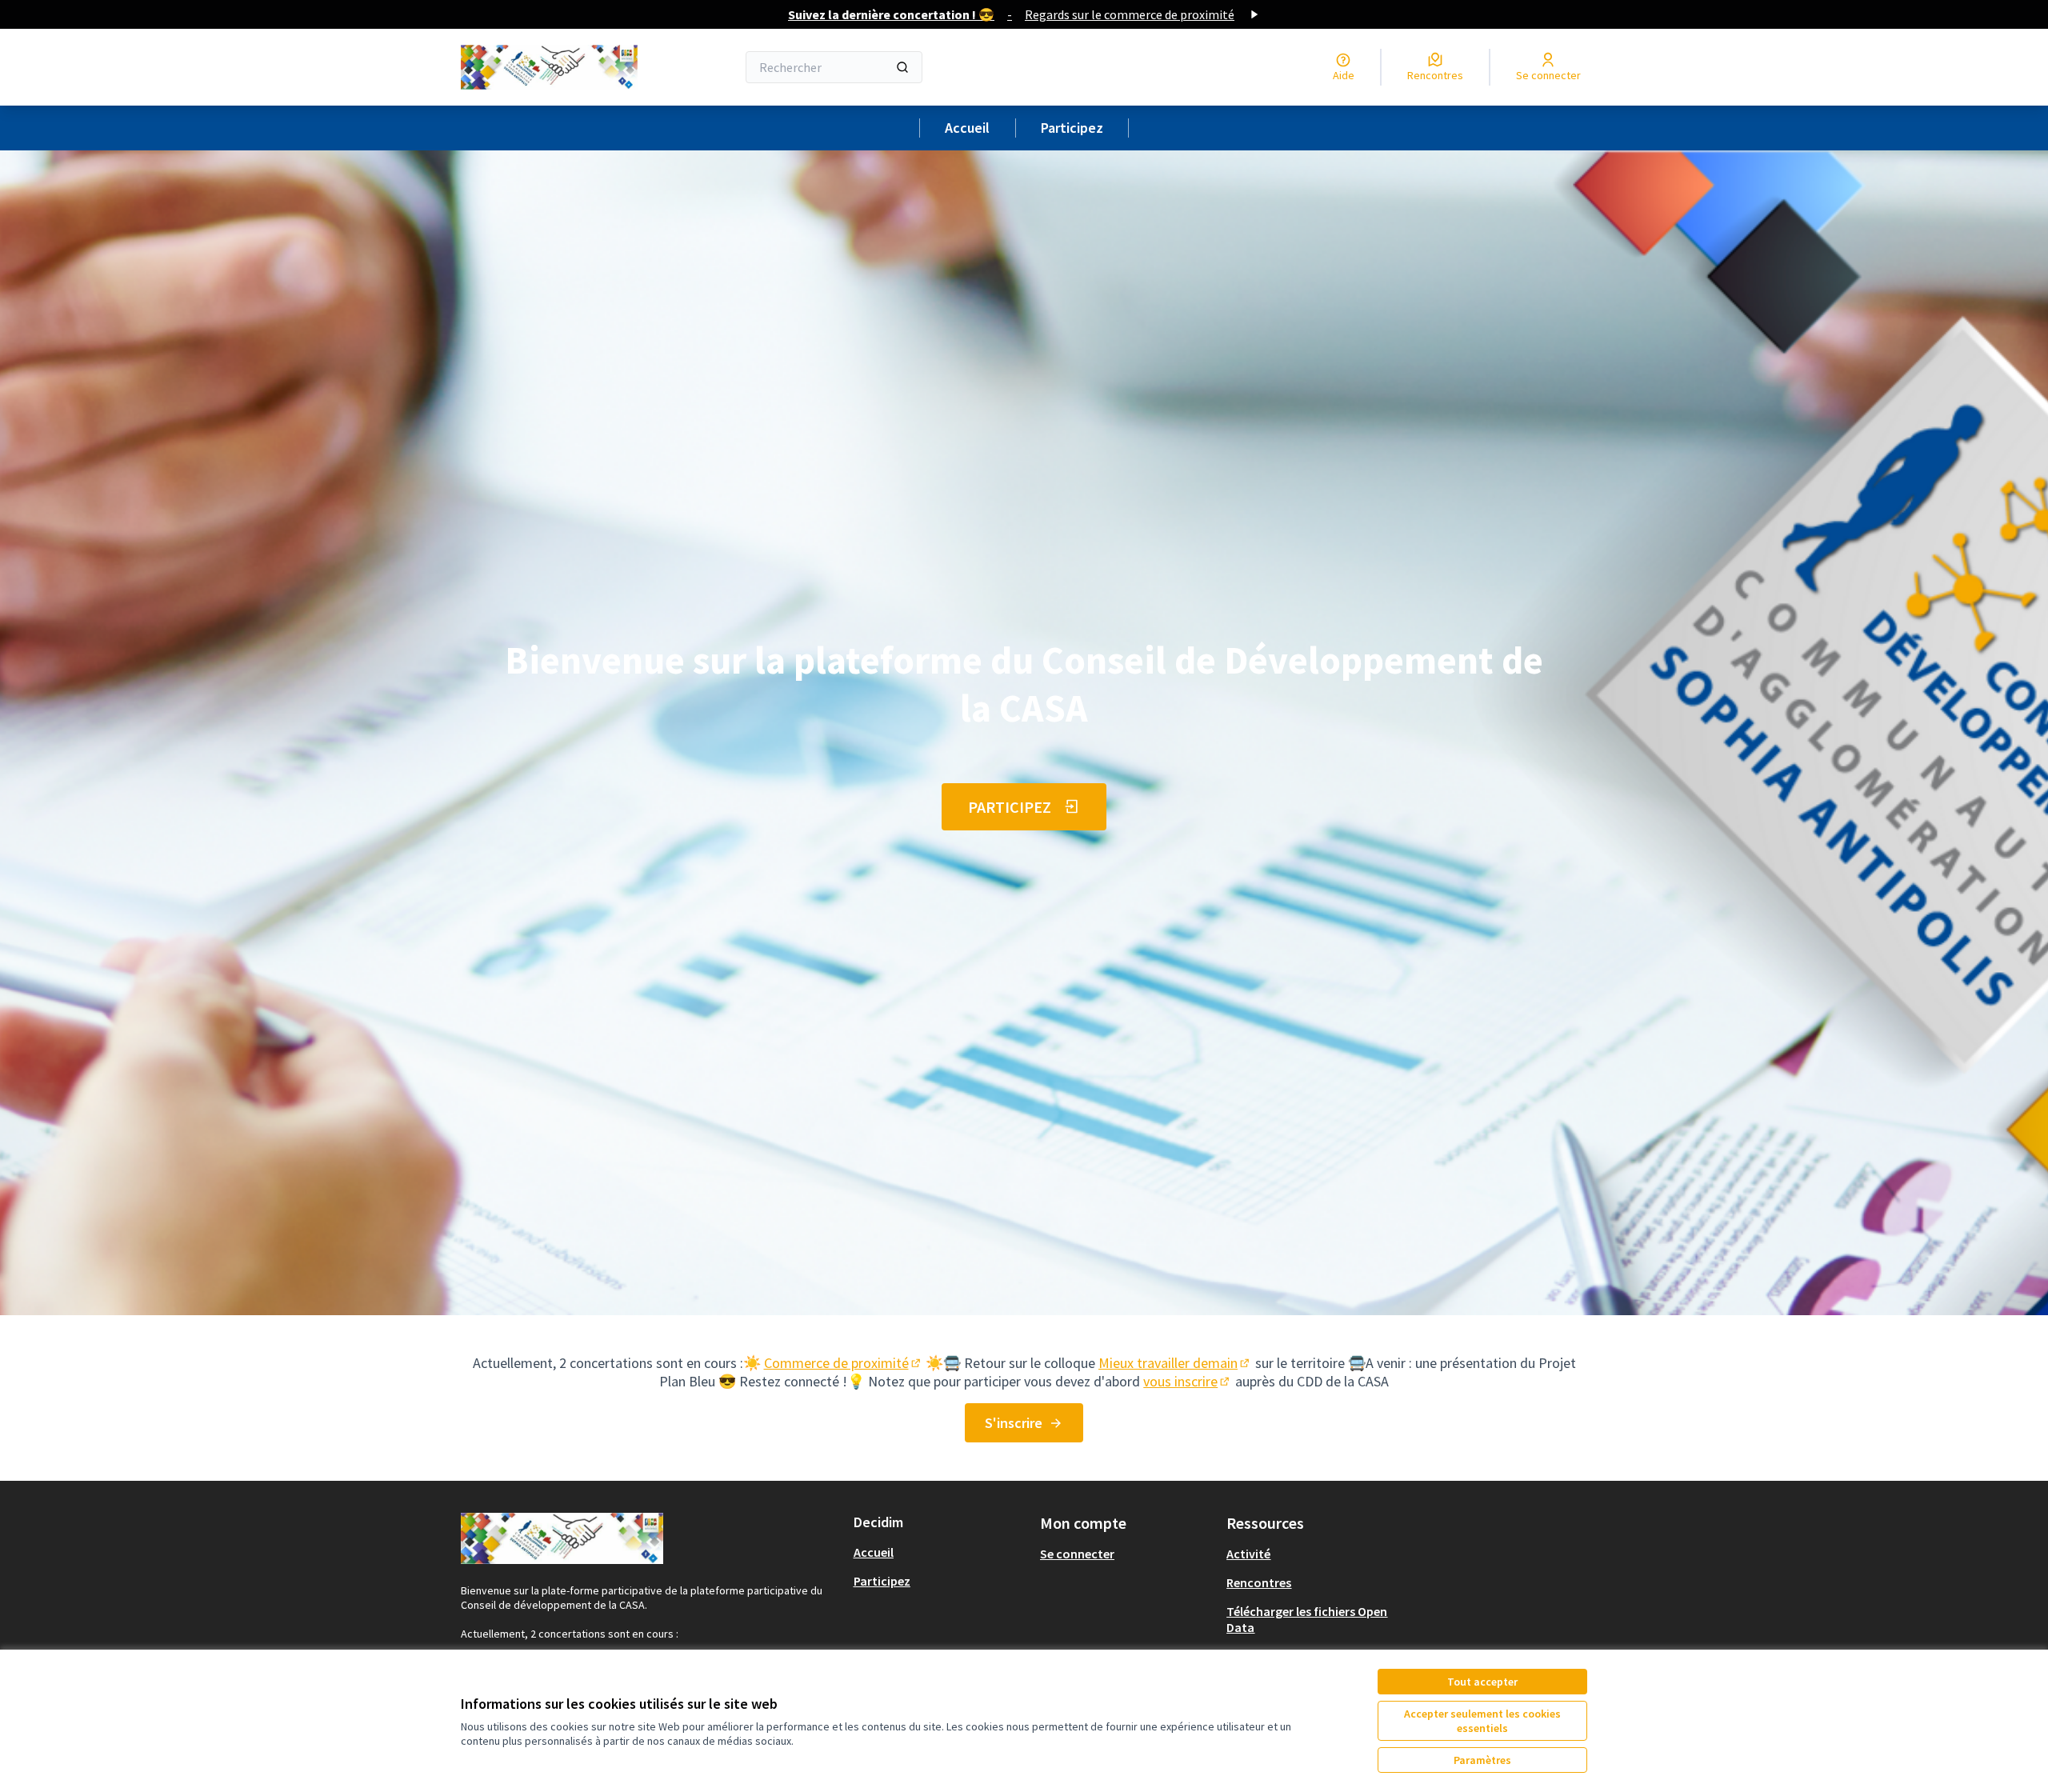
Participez (1072, 128)
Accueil (967, 128)
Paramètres (1482, 1760)
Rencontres (1259, 1582)
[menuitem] (940, 1552)
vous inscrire (1188, 1381)
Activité (1248, 1554)
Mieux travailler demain (1175, 1363)
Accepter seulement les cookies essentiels (1482, 1721)
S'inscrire (1014, 1423)
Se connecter (1077, 1554)
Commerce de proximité (844, 1363)
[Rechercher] (902, 67)
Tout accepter (1482, 1682)
